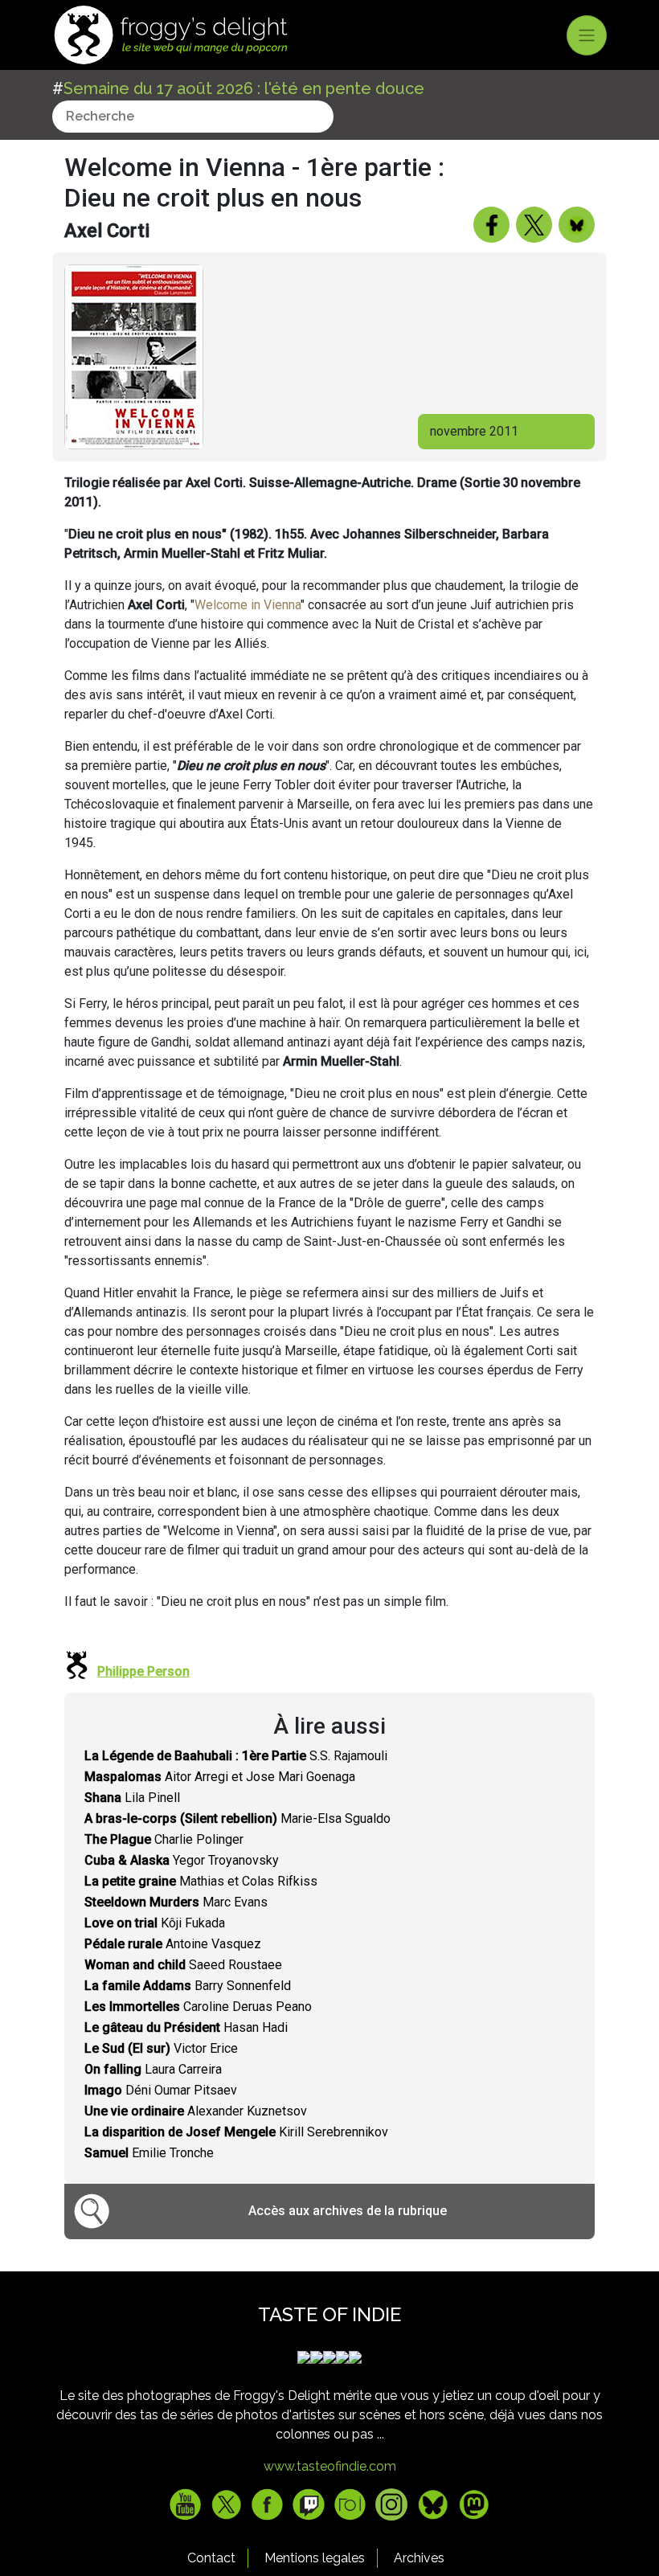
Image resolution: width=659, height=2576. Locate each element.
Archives (419, 2558)
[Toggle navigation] (587, 35)
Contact (211, 2558)
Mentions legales (315, 2558)
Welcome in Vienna (248, 605)
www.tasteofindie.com (330, 2466)
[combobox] (193, 117)
